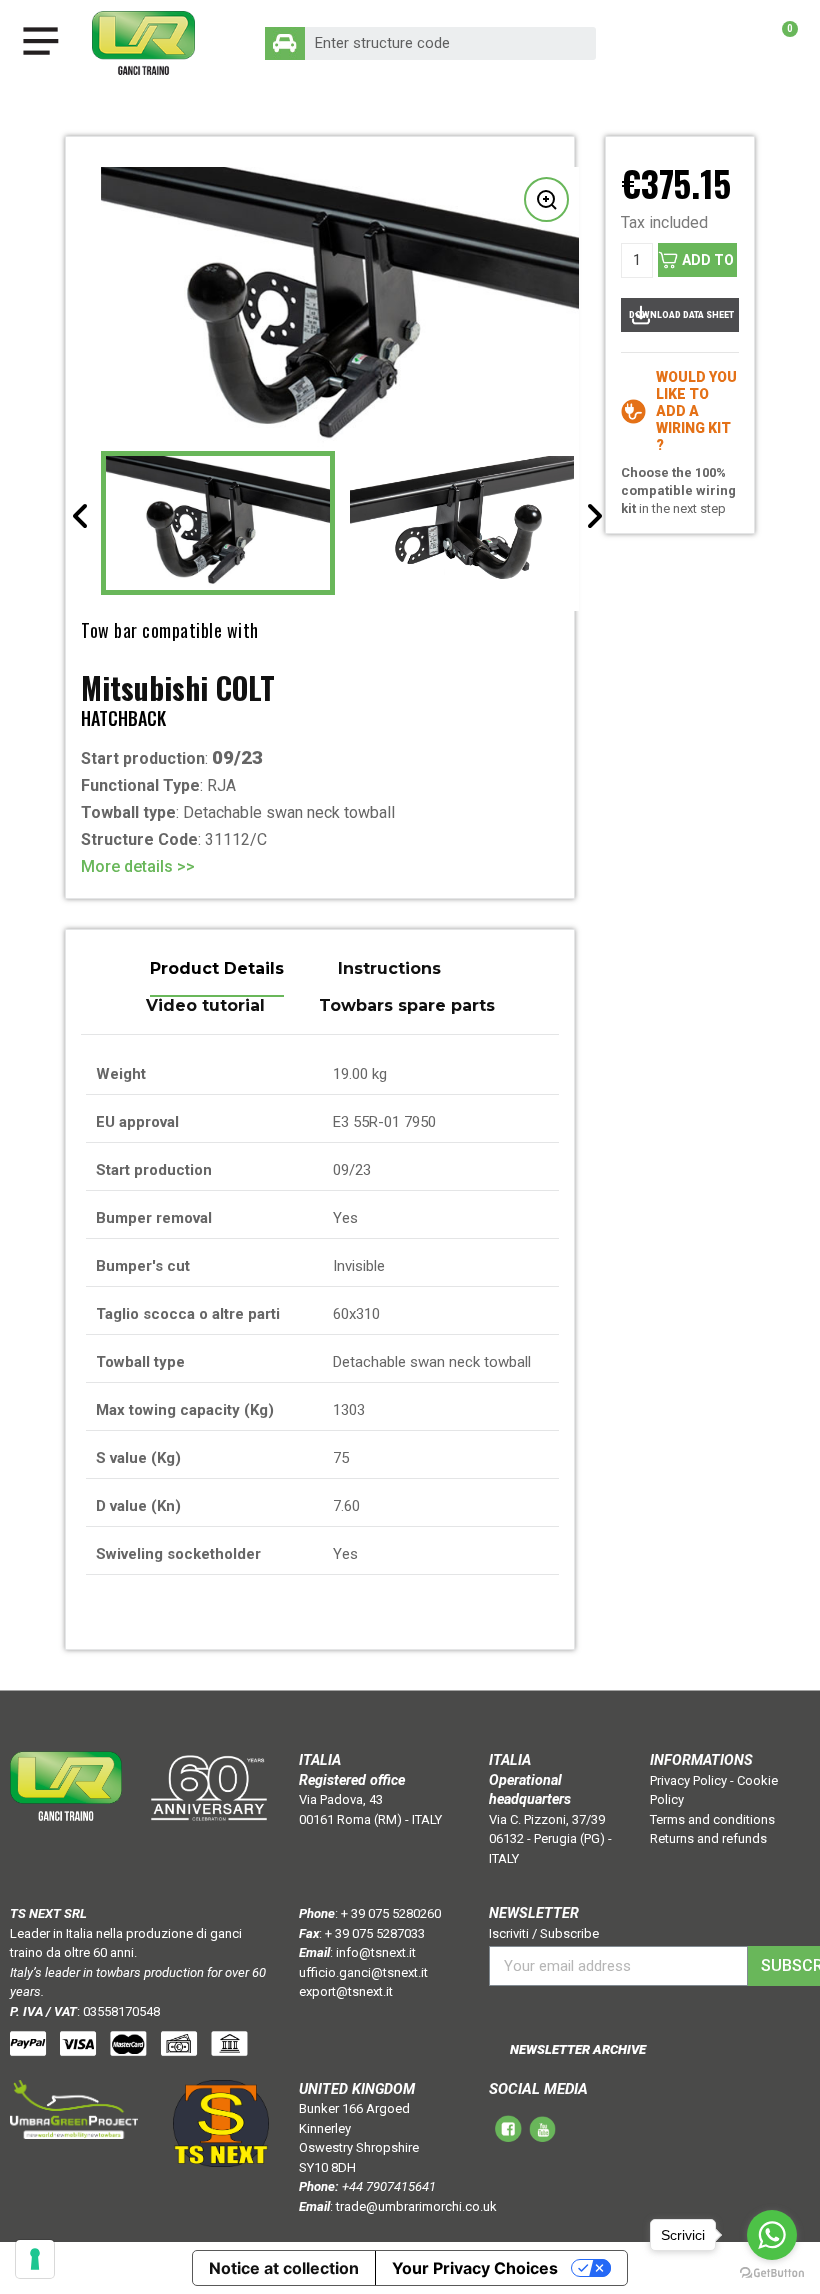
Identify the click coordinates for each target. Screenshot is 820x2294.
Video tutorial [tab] (205, 1006)
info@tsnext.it (376, 1952)
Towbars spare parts (407, 1006)
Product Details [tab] (217, 969)
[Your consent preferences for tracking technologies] (35, 2259)
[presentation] (81, 516)
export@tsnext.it (346, 1991)
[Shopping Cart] (779, 43)
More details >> (138, 866)
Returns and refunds (708, 1838)
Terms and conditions (712, 1819)
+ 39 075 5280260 (391, 1913)
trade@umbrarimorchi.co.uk (416, 2206)
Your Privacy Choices (475, 2268)
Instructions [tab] (389, 969)
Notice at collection (284, 2268)
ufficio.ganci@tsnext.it (363, 1972)
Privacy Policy (688, 1780)
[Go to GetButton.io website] (772, 2273)
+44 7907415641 (389, 2186)
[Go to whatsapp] (772, 2235)
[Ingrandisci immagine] (546, 199)
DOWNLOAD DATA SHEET (681, 315)
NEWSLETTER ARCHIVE (578, 2049)
